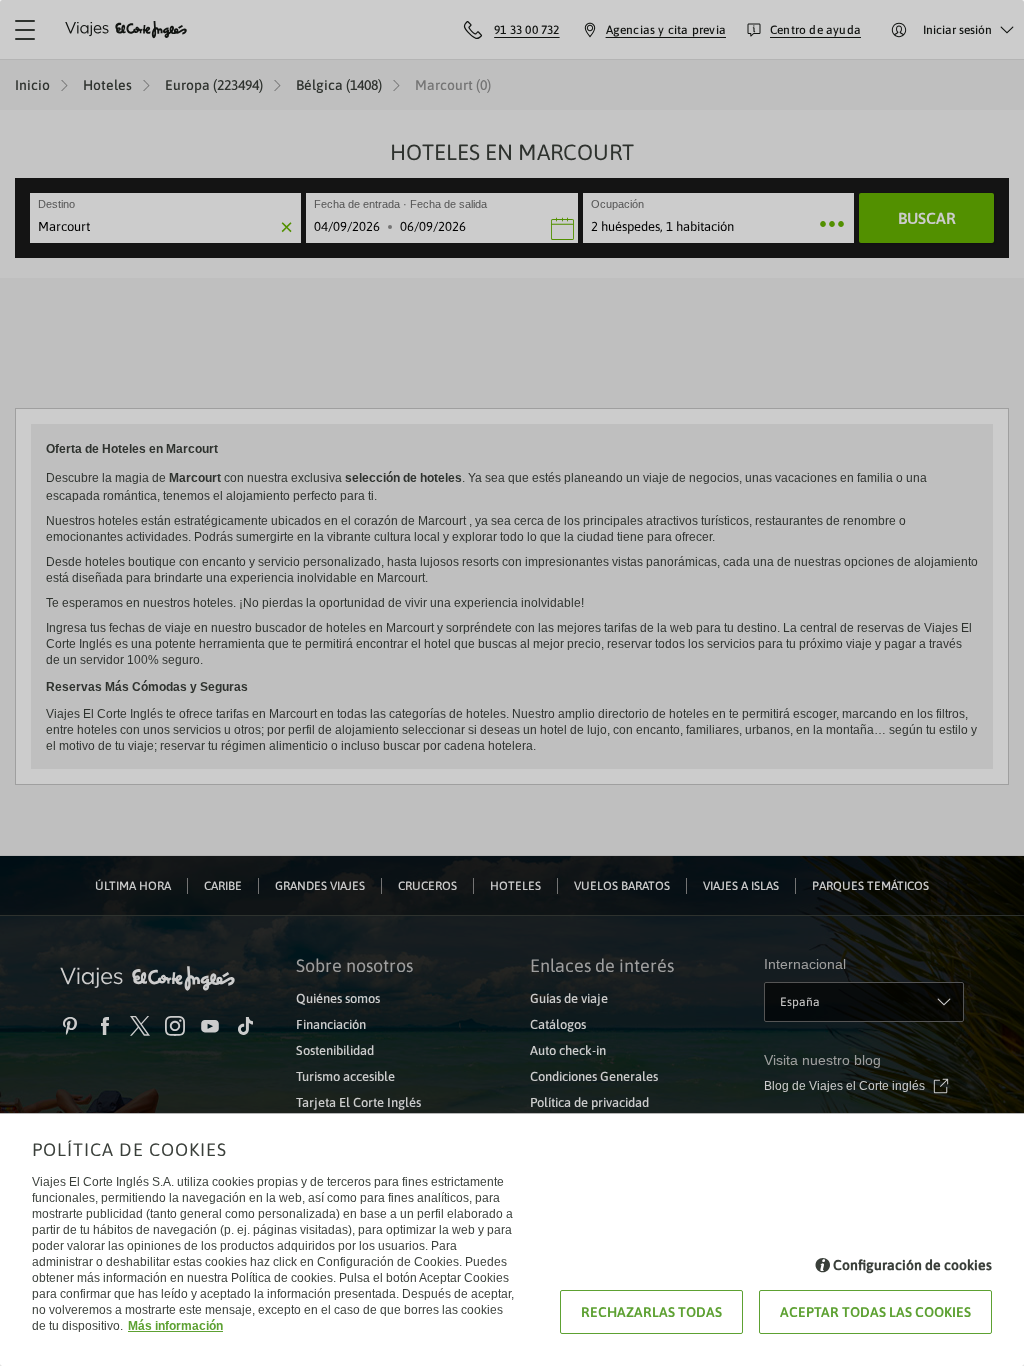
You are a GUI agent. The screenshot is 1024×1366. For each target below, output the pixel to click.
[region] (512, 683)
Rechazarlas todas (651, 1312)
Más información (175, 1326)
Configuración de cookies (912, 1265)
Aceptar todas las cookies (875, 1312)
